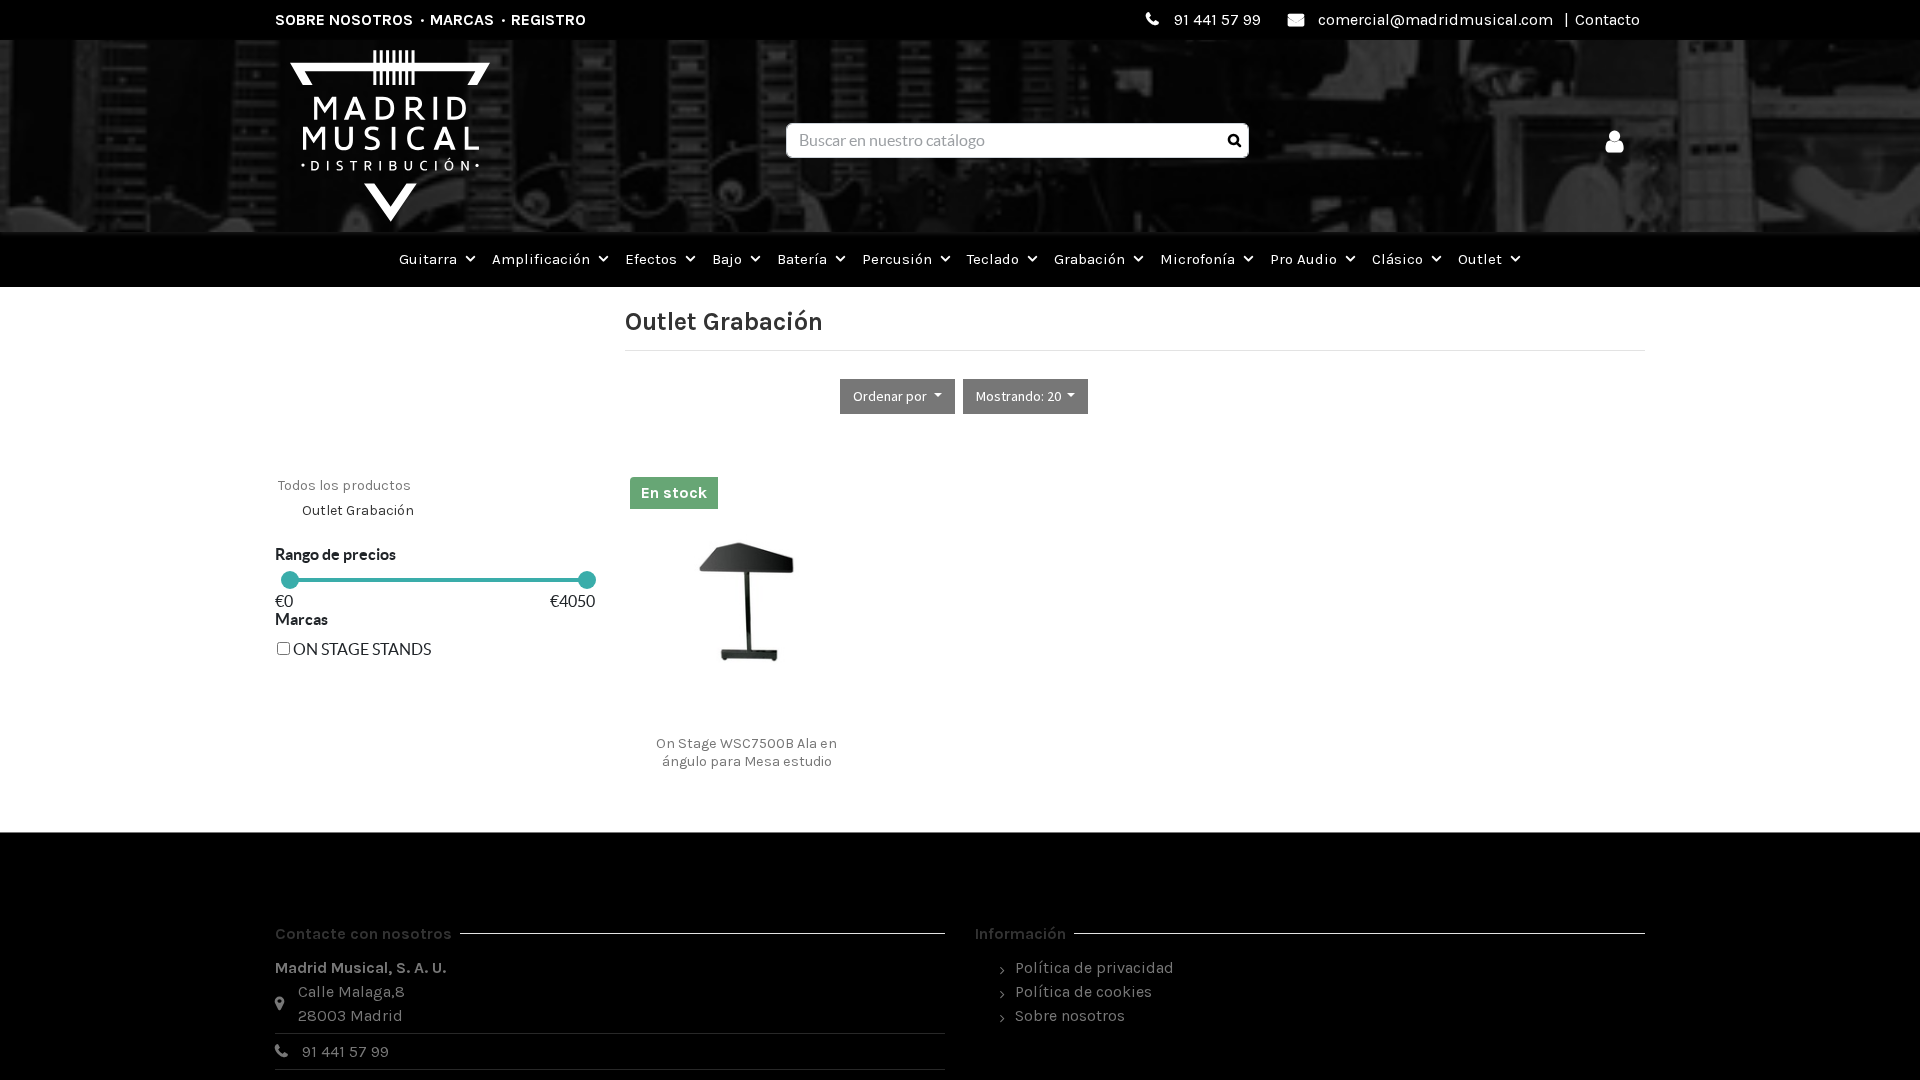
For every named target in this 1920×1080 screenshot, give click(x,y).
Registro (548, 19)
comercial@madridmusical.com (1435, 19)
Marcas (462, 19)
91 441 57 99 (1217, 19)
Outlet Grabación (358, 510)
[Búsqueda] (1234, 141)
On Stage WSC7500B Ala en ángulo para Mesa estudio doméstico (746, 761)
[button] (897, 396)
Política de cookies (1083, 991)
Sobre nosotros (344, 19)
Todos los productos (344, 485)
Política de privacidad (1094, 967)
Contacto (1607, 19)
